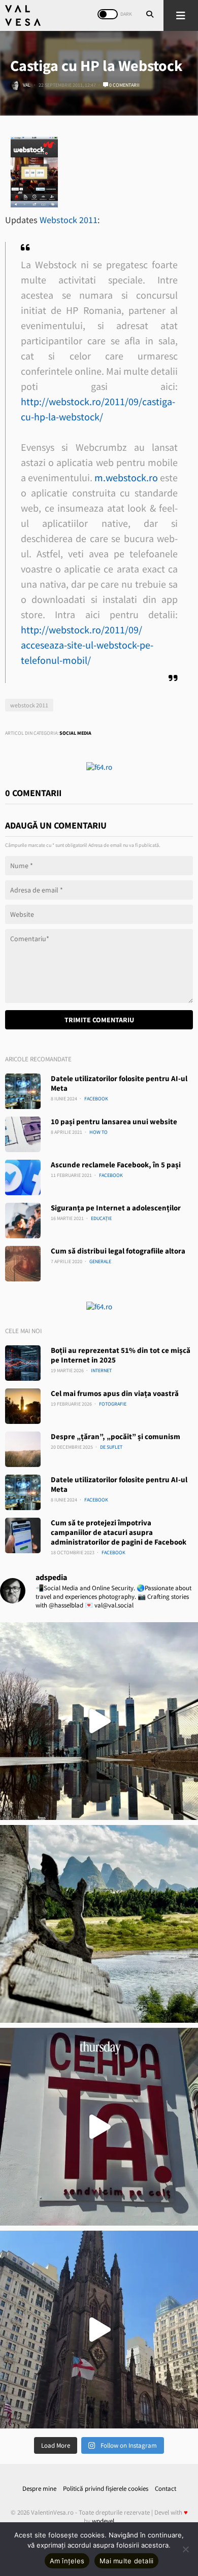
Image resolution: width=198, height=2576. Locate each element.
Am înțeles (67, 2561)
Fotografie (113, 1404)
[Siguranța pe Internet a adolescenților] (23, 1221)
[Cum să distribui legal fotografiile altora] (23, 1264)
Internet (101, 1370)
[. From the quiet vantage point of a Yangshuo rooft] (99, 1924)
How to (98, 1132)
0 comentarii (124, 85)
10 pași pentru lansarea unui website (114, 1121)
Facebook (96, 1099)
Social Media (75, 733)
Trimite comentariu (99, 1020)
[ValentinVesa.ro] (23, 15)
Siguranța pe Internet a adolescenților (116, 1208)
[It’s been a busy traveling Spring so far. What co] (99, 1721)
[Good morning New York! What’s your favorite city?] (99, 2330)
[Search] (150, 15)
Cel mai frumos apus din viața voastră (115, 1393)
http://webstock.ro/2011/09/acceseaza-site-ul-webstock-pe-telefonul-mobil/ (87, 645)
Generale (100, 1261)
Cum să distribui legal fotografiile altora (118, 1251)
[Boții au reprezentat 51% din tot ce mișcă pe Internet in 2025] (23, 1363)
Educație (101, 1218)
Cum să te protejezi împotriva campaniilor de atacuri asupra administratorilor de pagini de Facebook (119, 1532)
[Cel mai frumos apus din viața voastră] (23, 1406)
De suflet (111, 1447)
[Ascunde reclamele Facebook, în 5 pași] (23, 1177)
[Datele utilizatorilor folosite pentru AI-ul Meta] (23, 1091)
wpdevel (103, 2521)
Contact (166, 2489)
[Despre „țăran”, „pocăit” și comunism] (23, 1449)
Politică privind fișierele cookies (106, 2489)
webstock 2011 (29, 705)
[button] (181, 15)
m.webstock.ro (126, 477)
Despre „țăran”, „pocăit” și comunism (115, 1436)
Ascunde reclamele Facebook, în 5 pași (116, 1165)
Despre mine (39, 2489)
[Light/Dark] (108, 14)
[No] (185, 2549)
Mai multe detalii (126, 2561)
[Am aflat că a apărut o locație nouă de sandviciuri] (99, 2127)
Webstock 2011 (69, 220)
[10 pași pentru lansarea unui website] (23, 1134)
